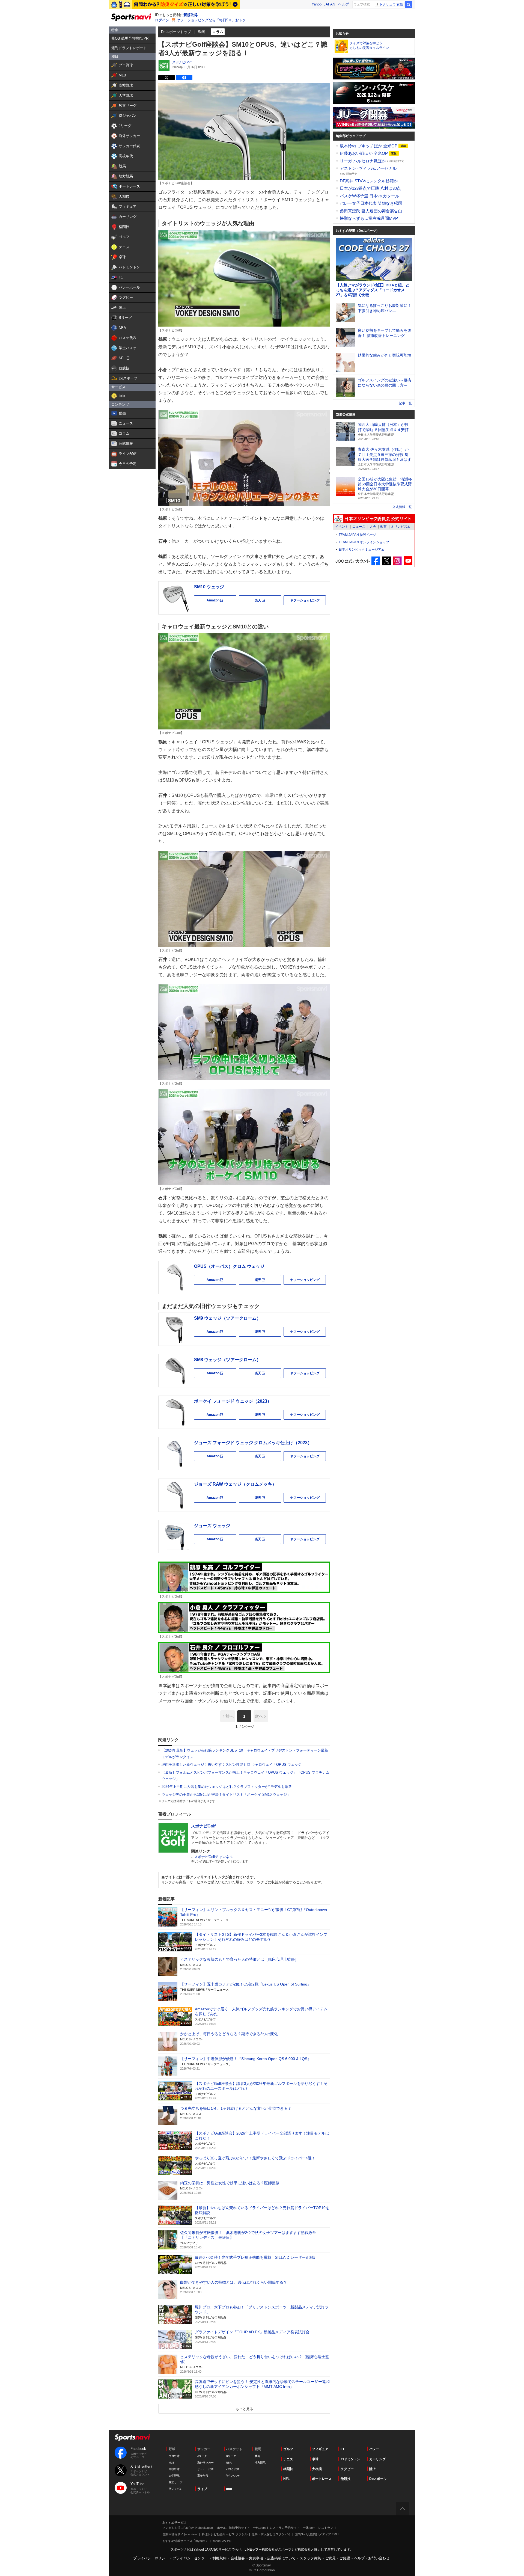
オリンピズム (401, 527)
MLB (172, 2463)
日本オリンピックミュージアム (362, 550)
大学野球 (174, 2476)
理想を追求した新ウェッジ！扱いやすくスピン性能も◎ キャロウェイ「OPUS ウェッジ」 (233, 1765)
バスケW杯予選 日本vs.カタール (370, 196)
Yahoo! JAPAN (323, 4)
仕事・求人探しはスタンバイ (271, 2534)
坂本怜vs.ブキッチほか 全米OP (369, 146)
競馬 (257, 2456)
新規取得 (190, 15)
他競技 (346, 2479)
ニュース (359, 527)
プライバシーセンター (190, 2558)
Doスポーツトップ (176, 32)
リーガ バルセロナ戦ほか (363, 161)
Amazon (221, 602)
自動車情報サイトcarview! (180, 2534)
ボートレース (322, 2479)
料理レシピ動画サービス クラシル (225, 2534)
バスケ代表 (233, 2469)
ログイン (162, 20)
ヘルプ (344, 4)
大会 (373, 527)
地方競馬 (260, 2463)
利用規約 (219, 2558)
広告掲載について (281, 2558)
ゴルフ (288, 2449)
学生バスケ (233, 2476)
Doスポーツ (378, 2479)
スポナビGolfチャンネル (214, 1857)
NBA (229, 2463)
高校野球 (174, 2469)
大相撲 (317, 2469)
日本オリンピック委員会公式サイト (374, 519)
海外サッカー (206, 2463)
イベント (342, 527)
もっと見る (244, 2409)
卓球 (315, 2459)
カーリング (377, 2459)
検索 (409, 5)
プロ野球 (174, 2456)
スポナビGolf (182, 62)
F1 (343, 2449)
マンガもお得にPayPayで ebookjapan (188, 2528)
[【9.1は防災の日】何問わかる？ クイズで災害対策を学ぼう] (175, 4)
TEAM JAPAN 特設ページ (357, 535)
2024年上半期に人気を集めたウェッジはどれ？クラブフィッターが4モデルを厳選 (227, 1787)
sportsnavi (132, 2438)
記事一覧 (405, 403)
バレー (374, 2449)
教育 (383, 527)
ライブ (202, 2489)
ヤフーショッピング (305, 600)
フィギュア (320, 2449)
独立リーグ (175, 2482)
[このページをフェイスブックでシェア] (184, 78)
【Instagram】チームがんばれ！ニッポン (397, 561)
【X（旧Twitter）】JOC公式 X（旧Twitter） (387, 561)
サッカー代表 (206, 2469)
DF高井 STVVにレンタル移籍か (369, 181)
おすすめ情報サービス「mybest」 (185, 2541)
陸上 (373, 2469)
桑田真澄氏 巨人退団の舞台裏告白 (371, 211)
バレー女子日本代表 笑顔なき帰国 (371, 203)
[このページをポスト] (166, 78)
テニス (288, 2459)
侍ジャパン (175, 2489)
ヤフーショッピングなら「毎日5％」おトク (211, 20)
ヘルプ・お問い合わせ (372, 2558)
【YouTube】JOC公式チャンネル (408, 561)
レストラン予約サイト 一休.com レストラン (301, 2528)
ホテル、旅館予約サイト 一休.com (241, 2528)
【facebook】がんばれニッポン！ (376, 561)
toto (229, 2489)
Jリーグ (202, 2456)
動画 (202, 32)
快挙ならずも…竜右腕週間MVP (369, 218)
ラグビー (347, 2469)
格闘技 (288, 2469)
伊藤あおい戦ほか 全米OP (364, 153)
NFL (286, 2479)
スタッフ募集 (310, 2558)
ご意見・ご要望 (337, 2558)
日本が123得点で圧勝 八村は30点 (370, 188)
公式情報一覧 (402, 507)
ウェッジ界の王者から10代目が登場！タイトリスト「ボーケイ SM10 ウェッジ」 (226, 1795)
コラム (218, 32)
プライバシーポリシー (151, 2558)
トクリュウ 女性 (391, 4)
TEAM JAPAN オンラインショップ (364, 542)
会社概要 (238, 2558)
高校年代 (203, 2476)
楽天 (268, 602)
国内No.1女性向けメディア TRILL (317, 2534)
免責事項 (256, 2558)
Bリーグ (231, 2456)
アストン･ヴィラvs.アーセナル (368, 168)
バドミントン (350, 2459)
